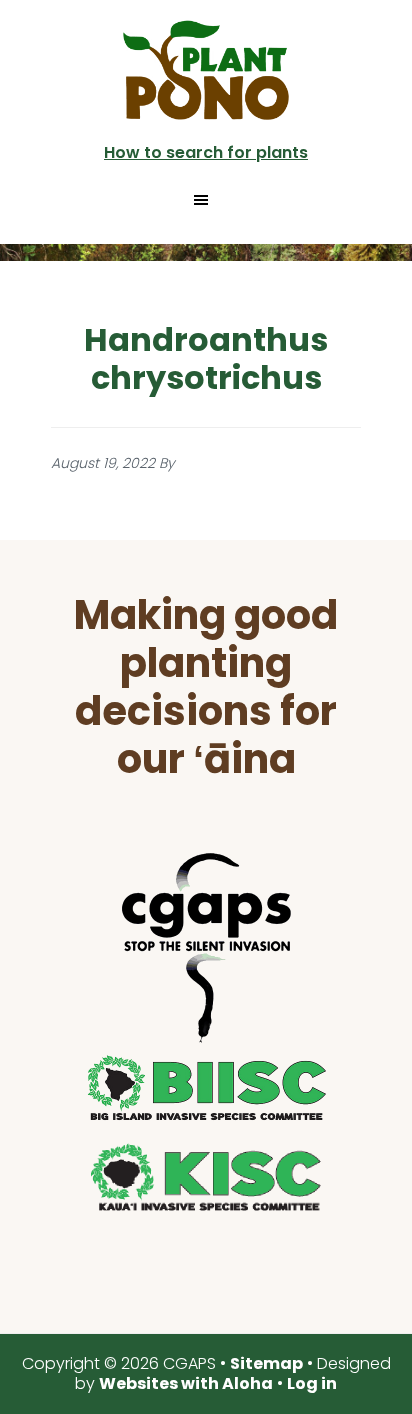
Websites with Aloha (186, 1383)
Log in (312, 1383)
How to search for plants (206, 152)
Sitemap (266, 1363)
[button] (206, 200)
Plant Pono (206, 70)
